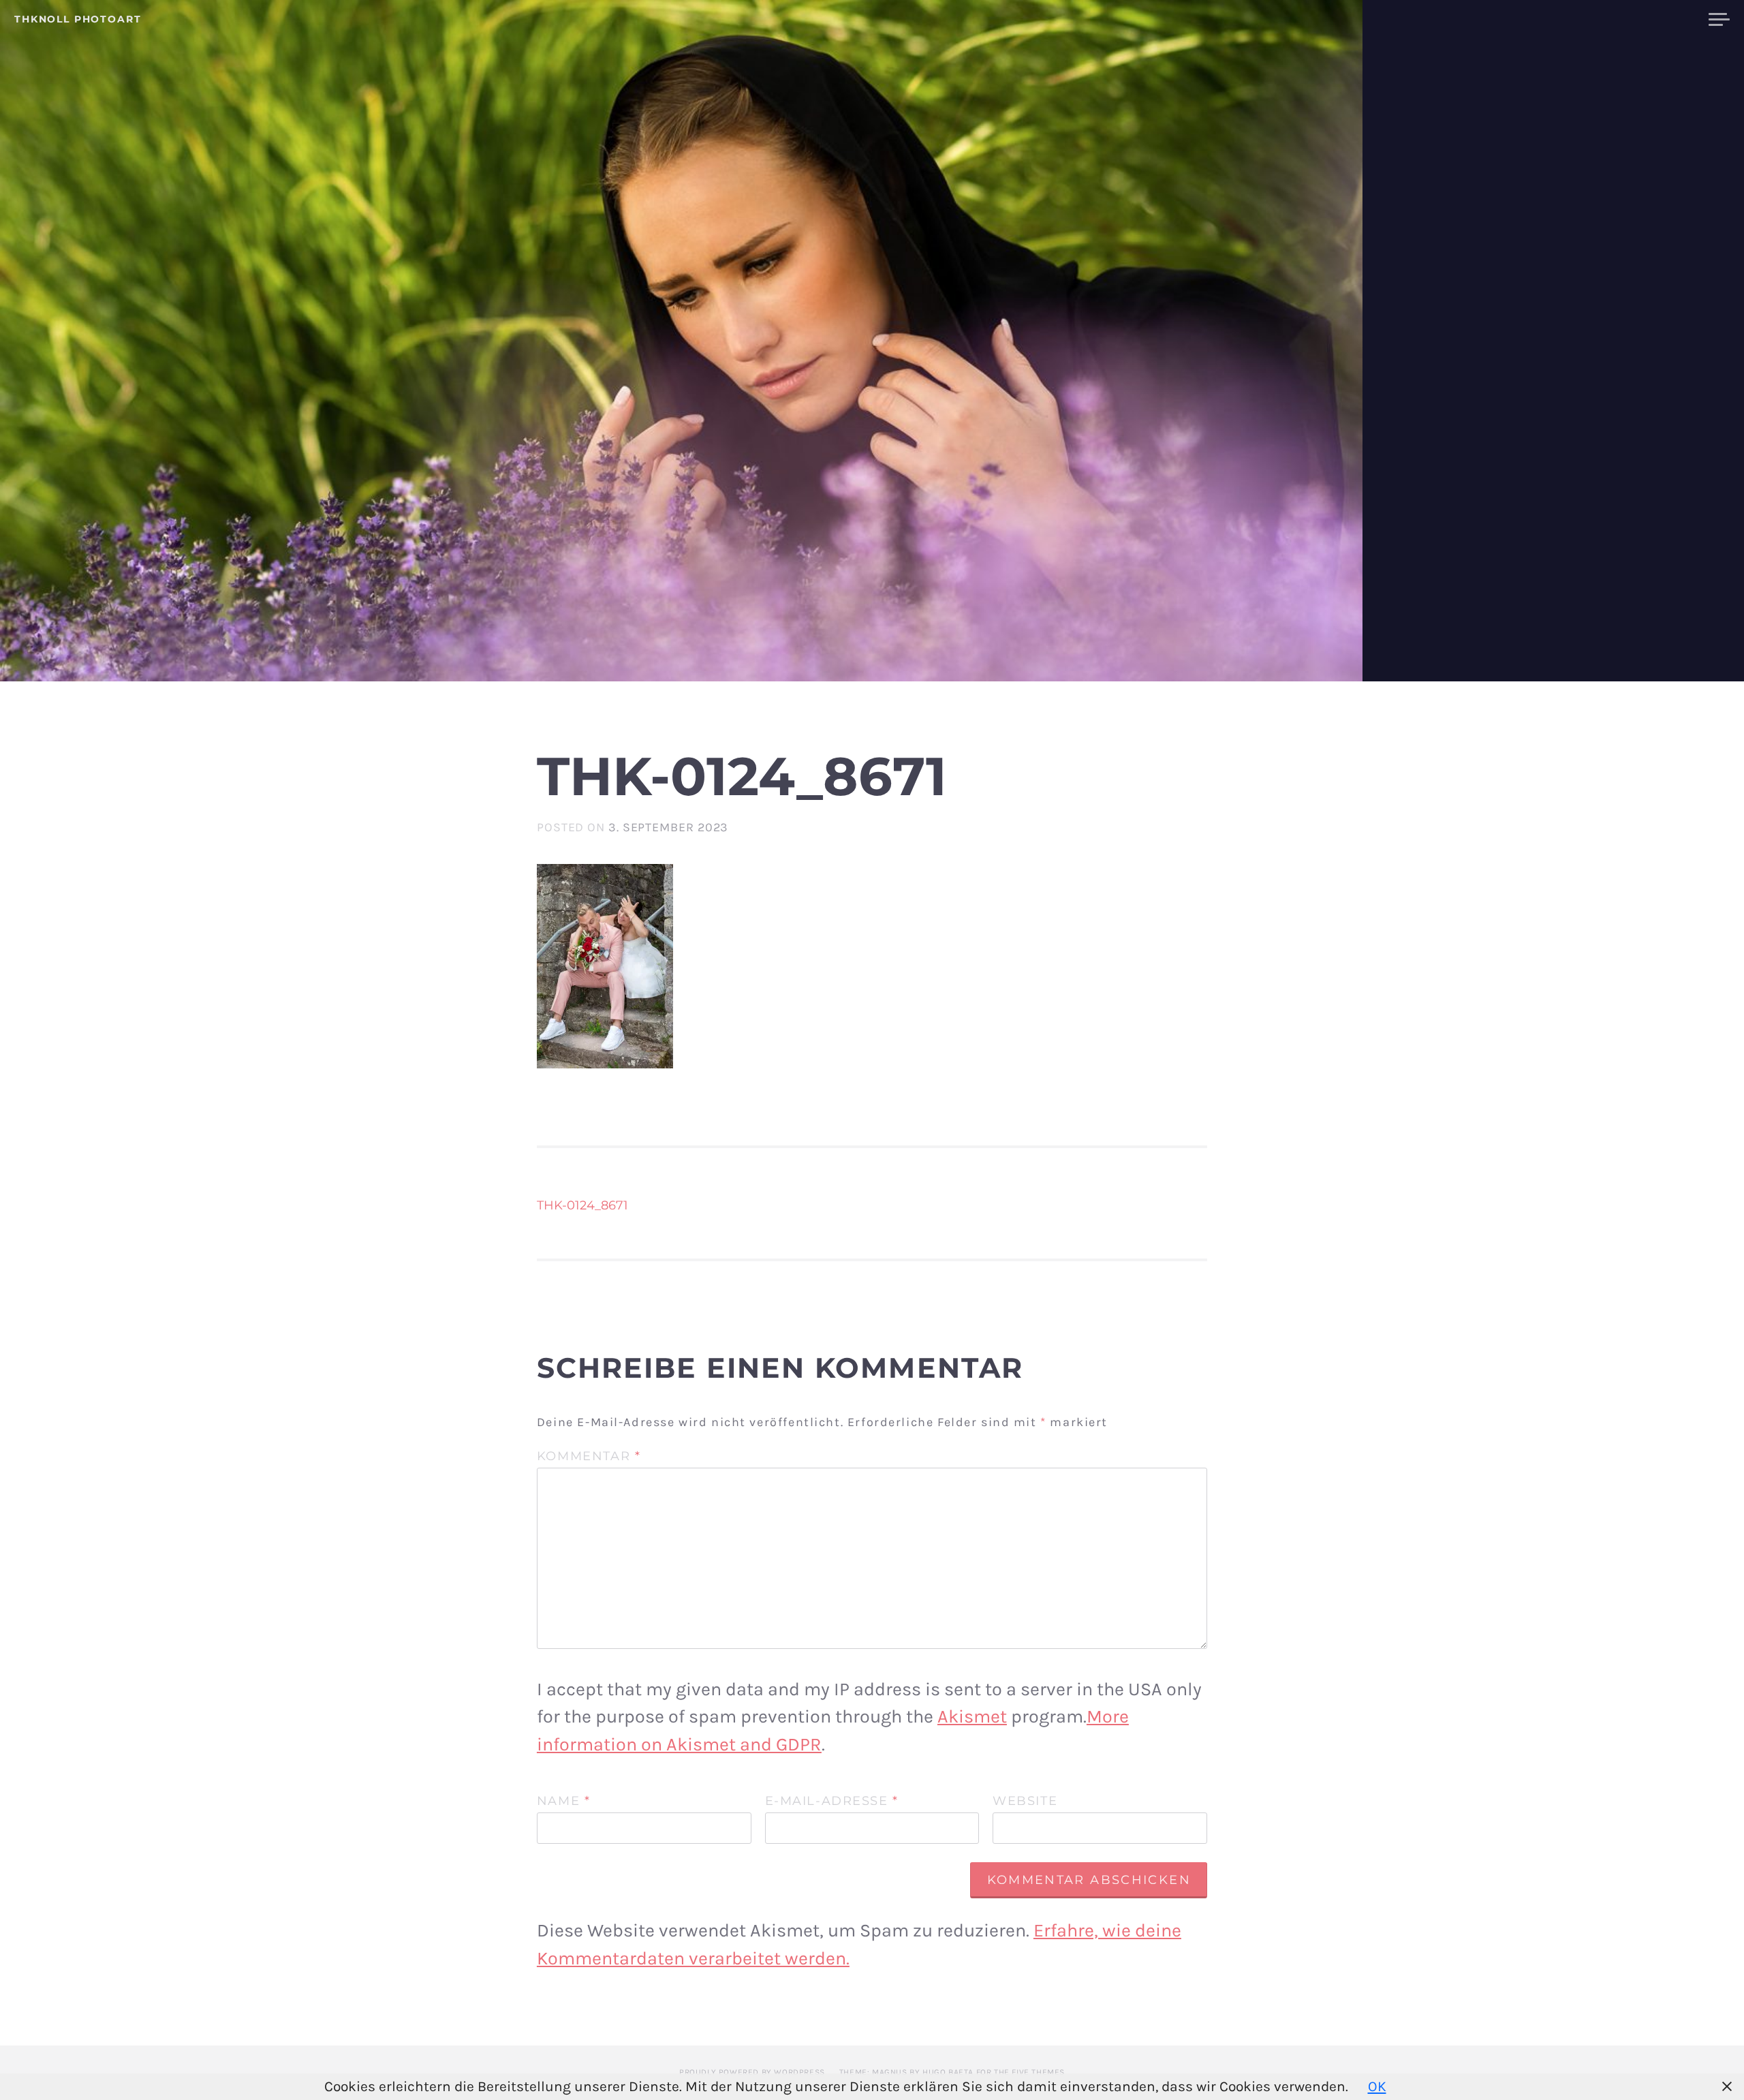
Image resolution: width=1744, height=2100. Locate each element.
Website (1025, 1802)
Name (564, 1802)
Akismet (972, 1716)
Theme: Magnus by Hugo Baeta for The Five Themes (952, 2072)
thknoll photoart (78, 19)
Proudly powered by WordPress (752, 2072)
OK (1377, 2086)
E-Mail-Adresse (832, 1802)
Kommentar (589, 1457)
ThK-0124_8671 (582, 1205)
